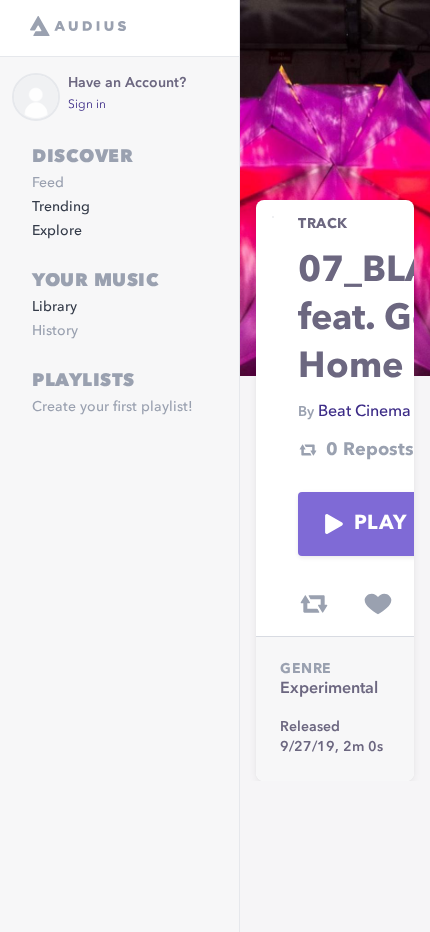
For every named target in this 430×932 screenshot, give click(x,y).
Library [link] (54, 307)
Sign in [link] (87, 105)
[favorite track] (378, 604)
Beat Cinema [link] (364, 412)
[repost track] (314, 604)
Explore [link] (57, 231)
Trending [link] (61, 207)
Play (380, 524)
